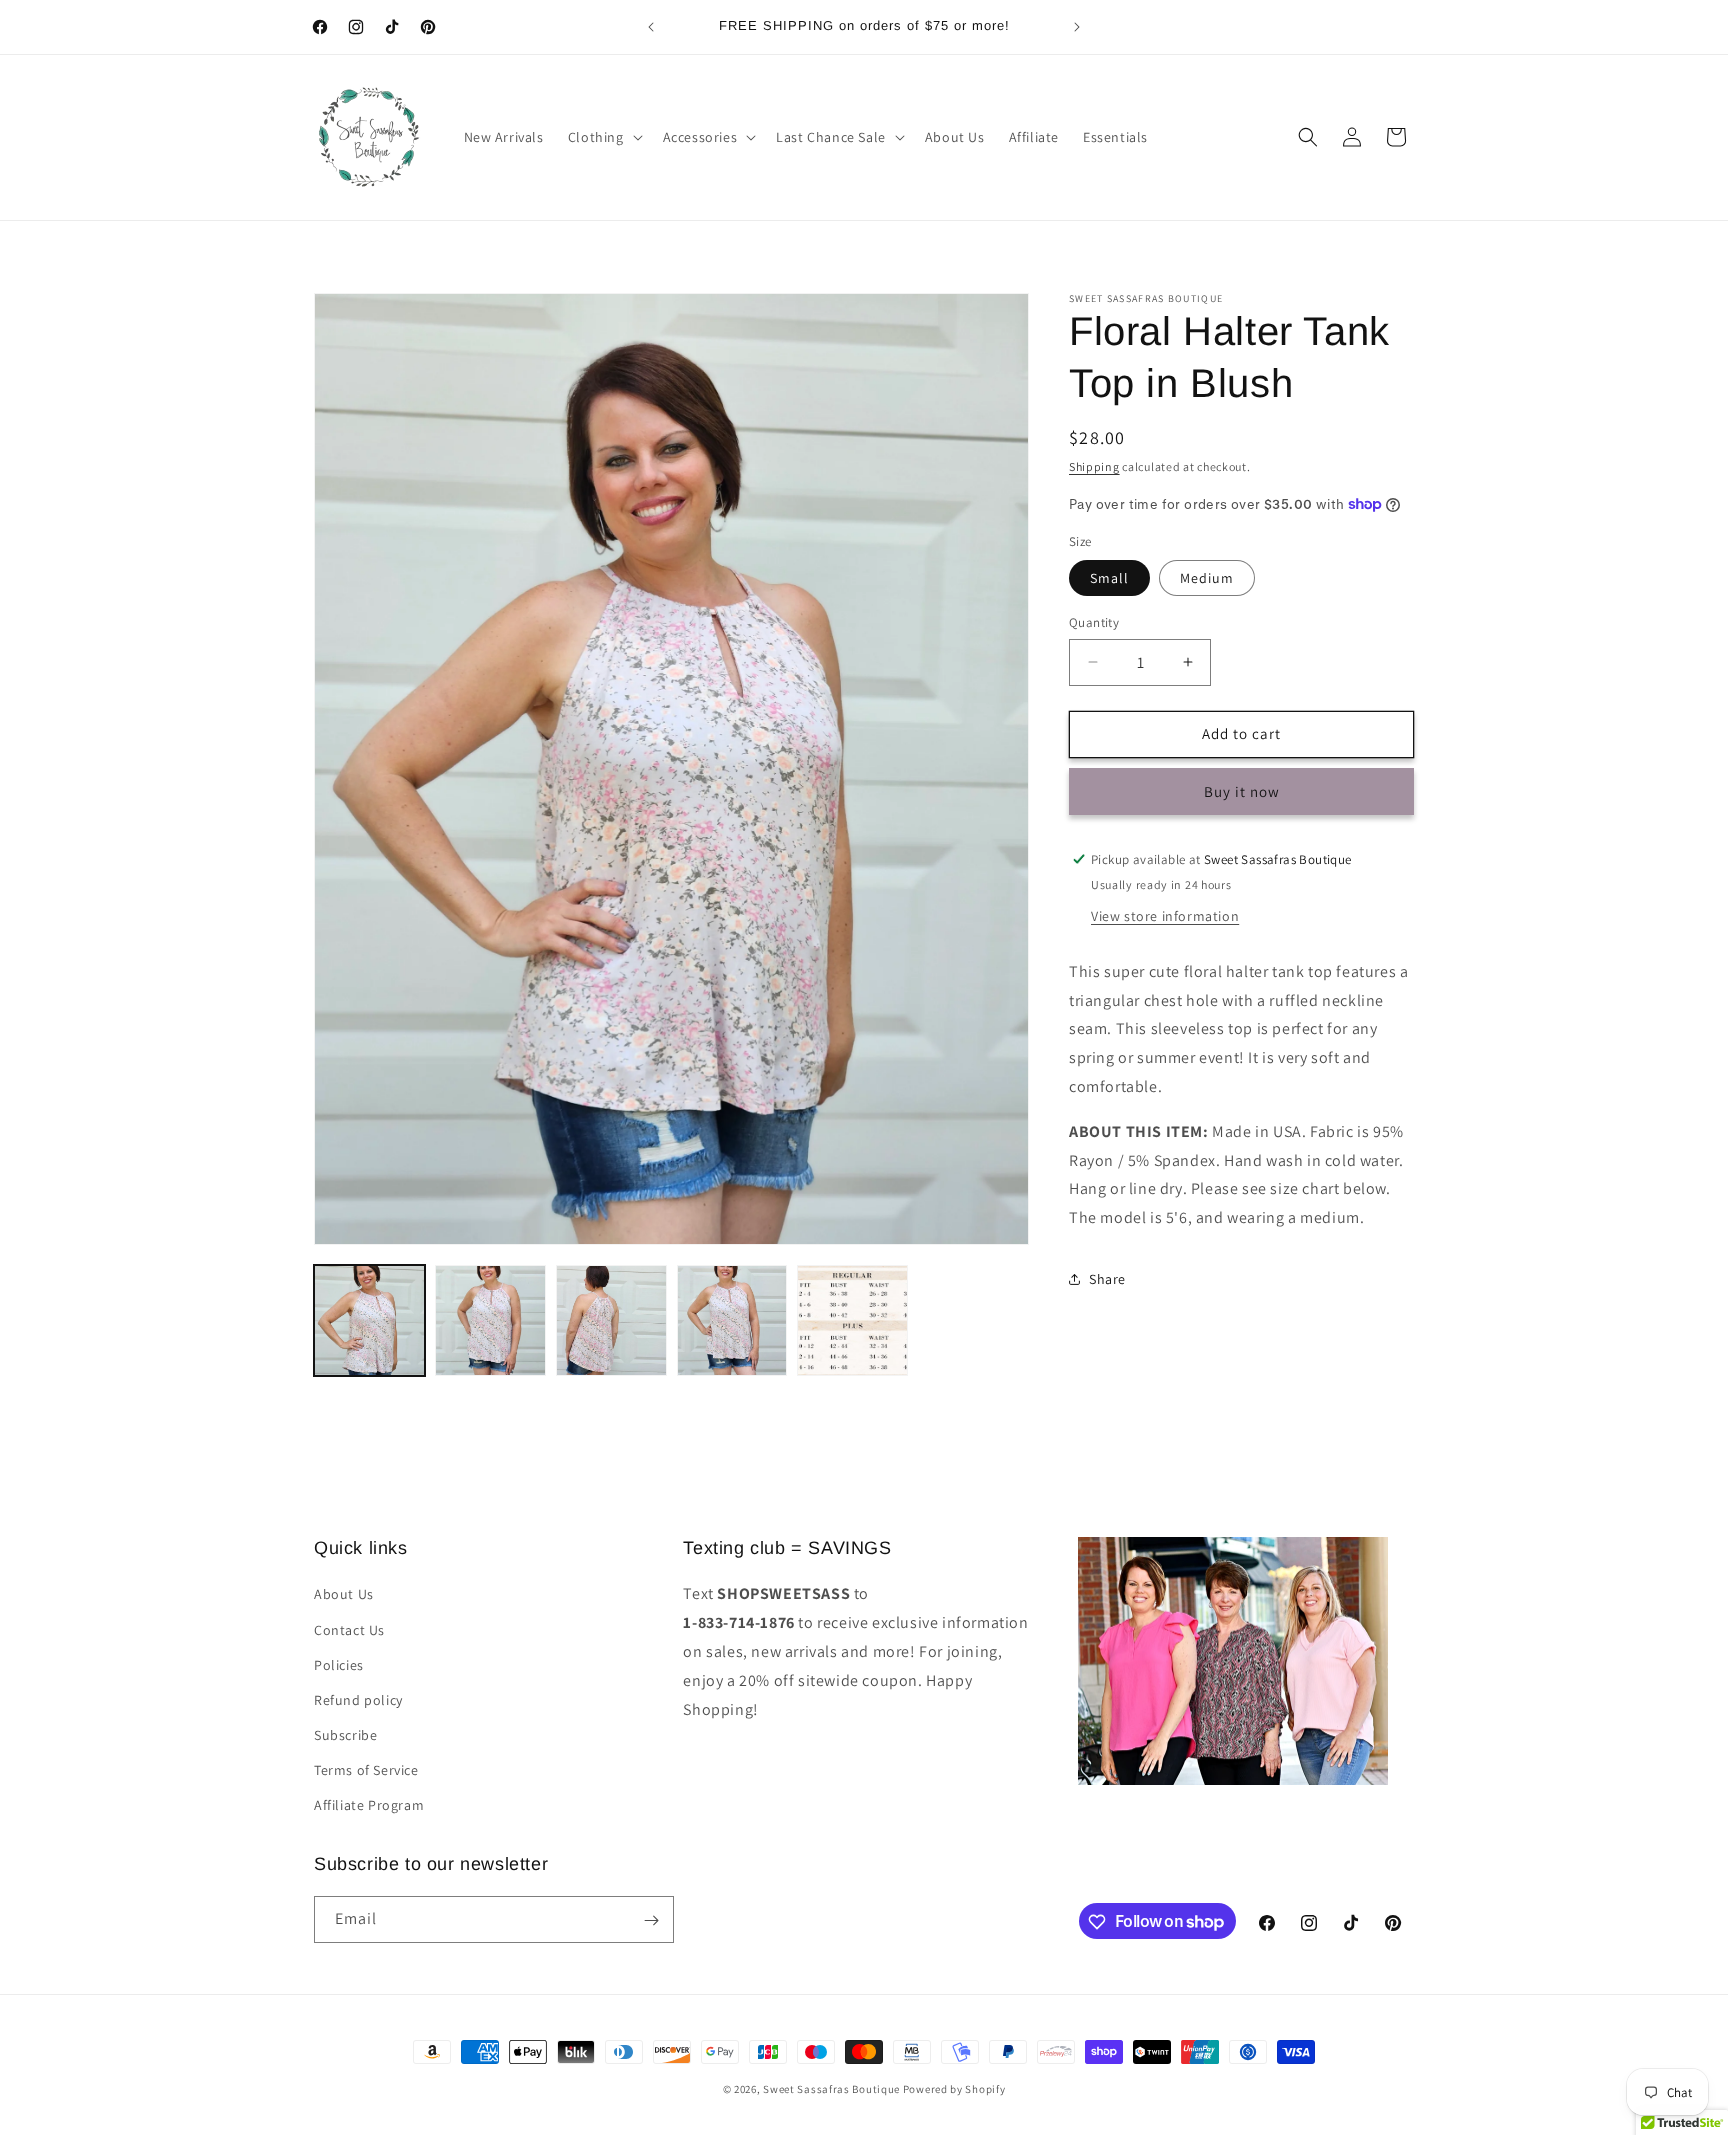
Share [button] (1107, 1279)
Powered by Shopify (954, 2089)
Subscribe (345, 1735)
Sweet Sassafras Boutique (831, 2089)
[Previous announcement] (651, 27)
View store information (1165, 915)
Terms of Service (366, 1770)
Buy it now (1242, 790)
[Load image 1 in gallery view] (369, 1320)
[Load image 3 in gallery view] (611, 1320)
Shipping (1094, 466)
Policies (339, 1664)
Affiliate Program (369, 1805)
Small (1109, 578)
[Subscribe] (651, 1920)
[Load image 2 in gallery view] (490, 1320)
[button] (603, 137)
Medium (1207, 578)
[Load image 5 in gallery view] (852, 1320)
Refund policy (358, 1699)
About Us (344, 1594)
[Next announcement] (1077, 27)
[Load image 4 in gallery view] (732, 1320)
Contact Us (349, 1629)
